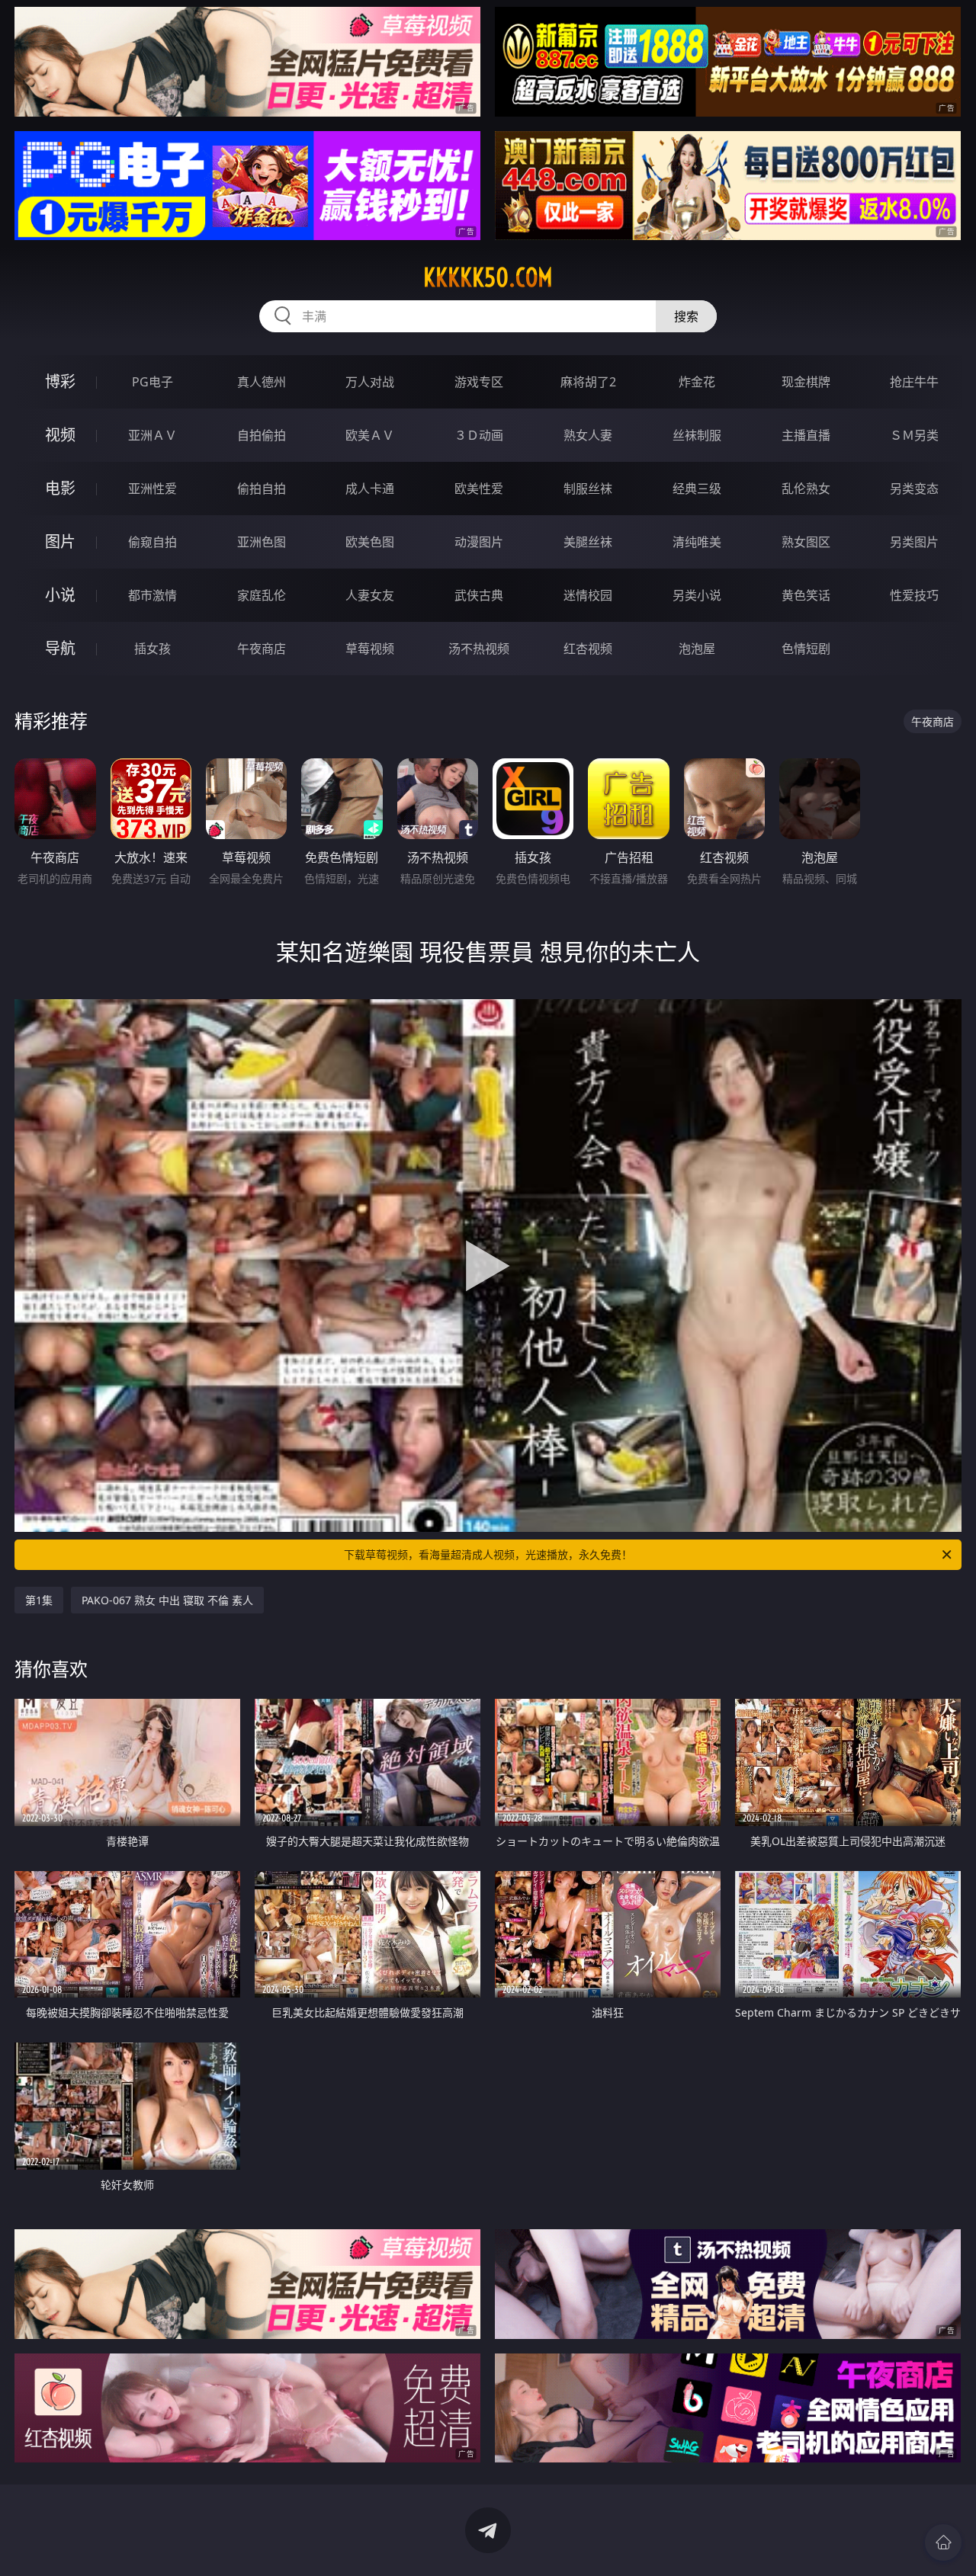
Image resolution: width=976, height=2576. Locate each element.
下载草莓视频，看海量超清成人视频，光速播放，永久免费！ (488, 1554)
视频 (60, 435)
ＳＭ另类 (914, 435)
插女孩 (152, 649)
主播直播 (806, 435)
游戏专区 (479, 382)
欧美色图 (370, 542)
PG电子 (152, 382)
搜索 (686, 316)
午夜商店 (262, 649)
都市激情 (152, 595)
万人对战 (370, 382)
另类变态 (914, 489)
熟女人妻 (588, 435)
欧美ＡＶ (370, 435)
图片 (60, 541)
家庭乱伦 (262, 595)
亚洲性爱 (152, 489)
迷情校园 (588, 595)
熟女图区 (806, 542)
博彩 (60, 381)
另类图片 (914, 542)
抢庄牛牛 (914, 382)
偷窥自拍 (152, 542)
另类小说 (697, 595)
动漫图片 (479, 542)
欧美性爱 (479, 489)
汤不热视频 (479, 649)
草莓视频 (370, 649)
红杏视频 (588, 649)
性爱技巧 (914, 595)
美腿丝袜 (588, 542)
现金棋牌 (806, 382)
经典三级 (697, 489)
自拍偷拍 (262, 435)
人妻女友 (370, 595)
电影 (60, 488)
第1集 (39, 1600)
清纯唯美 (697, 542)
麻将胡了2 (588, 382)
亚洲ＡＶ (152, 435)
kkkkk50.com (488, 277)
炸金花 (697, 382)
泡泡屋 (697, 649)
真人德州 (262, 382)
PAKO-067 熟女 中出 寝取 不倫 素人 (167, 1600)
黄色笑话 (806, 595)
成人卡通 (370, 489)
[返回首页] (943, 2542)
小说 (60, 595)
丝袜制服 (697, 435)
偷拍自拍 (262, 489)
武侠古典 (479, 595)
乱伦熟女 (806, 489)
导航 (60, 648)
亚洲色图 (262, 542)
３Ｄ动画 (479, 435)
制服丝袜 (588, 489)
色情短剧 (806, 649)
